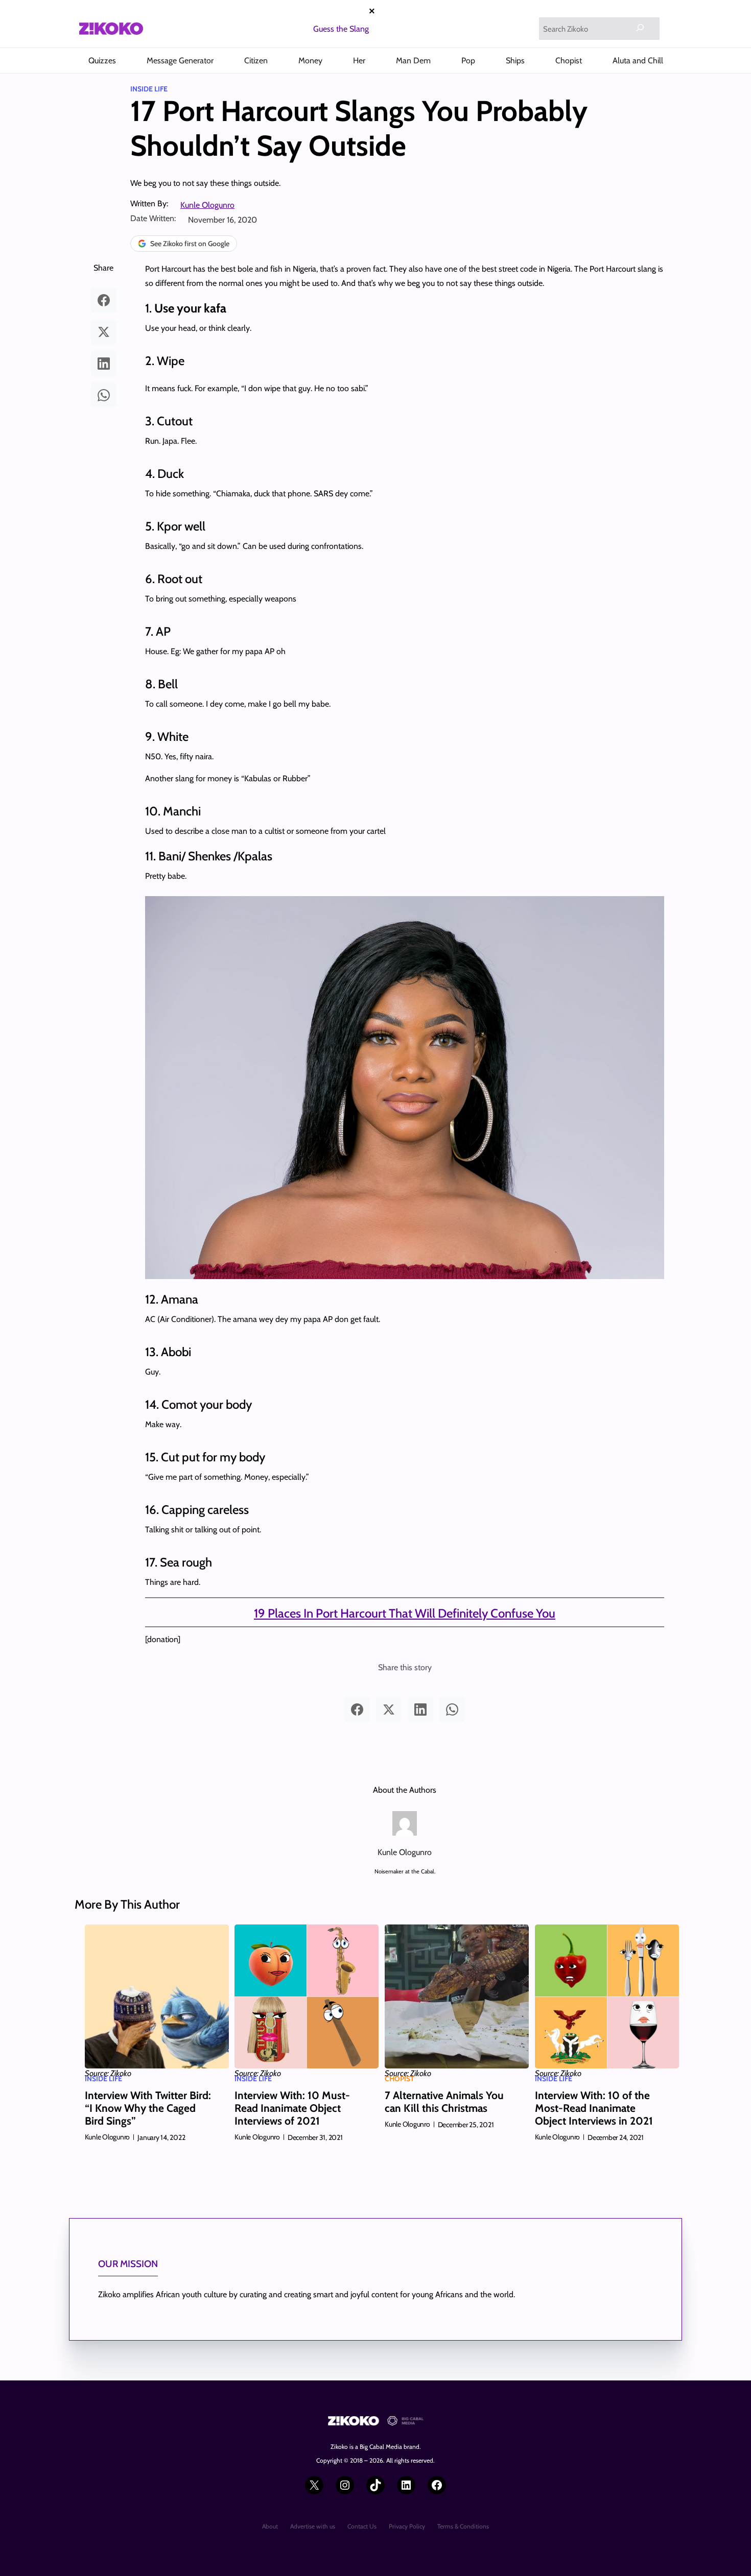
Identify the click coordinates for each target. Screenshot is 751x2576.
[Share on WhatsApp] (104, 395)
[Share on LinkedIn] (104, 364)
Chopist (400, 2079)
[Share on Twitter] (104, 332)
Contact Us (362, 2526)
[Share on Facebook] (104, 300)
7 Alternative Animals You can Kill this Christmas (444, 2102)
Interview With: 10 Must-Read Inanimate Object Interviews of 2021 (292, 2108)
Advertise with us (313, 2526)
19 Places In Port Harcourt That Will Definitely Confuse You (405, 1613)
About (270, 2526)
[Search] (640, 28)
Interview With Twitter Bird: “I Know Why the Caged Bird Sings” (148, 2108)
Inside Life (149, 89)
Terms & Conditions (463, 2526)
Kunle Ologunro (207, 205)
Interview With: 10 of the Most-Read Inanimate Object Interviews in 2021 (594, 2108)
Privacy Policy (407, 2526)
